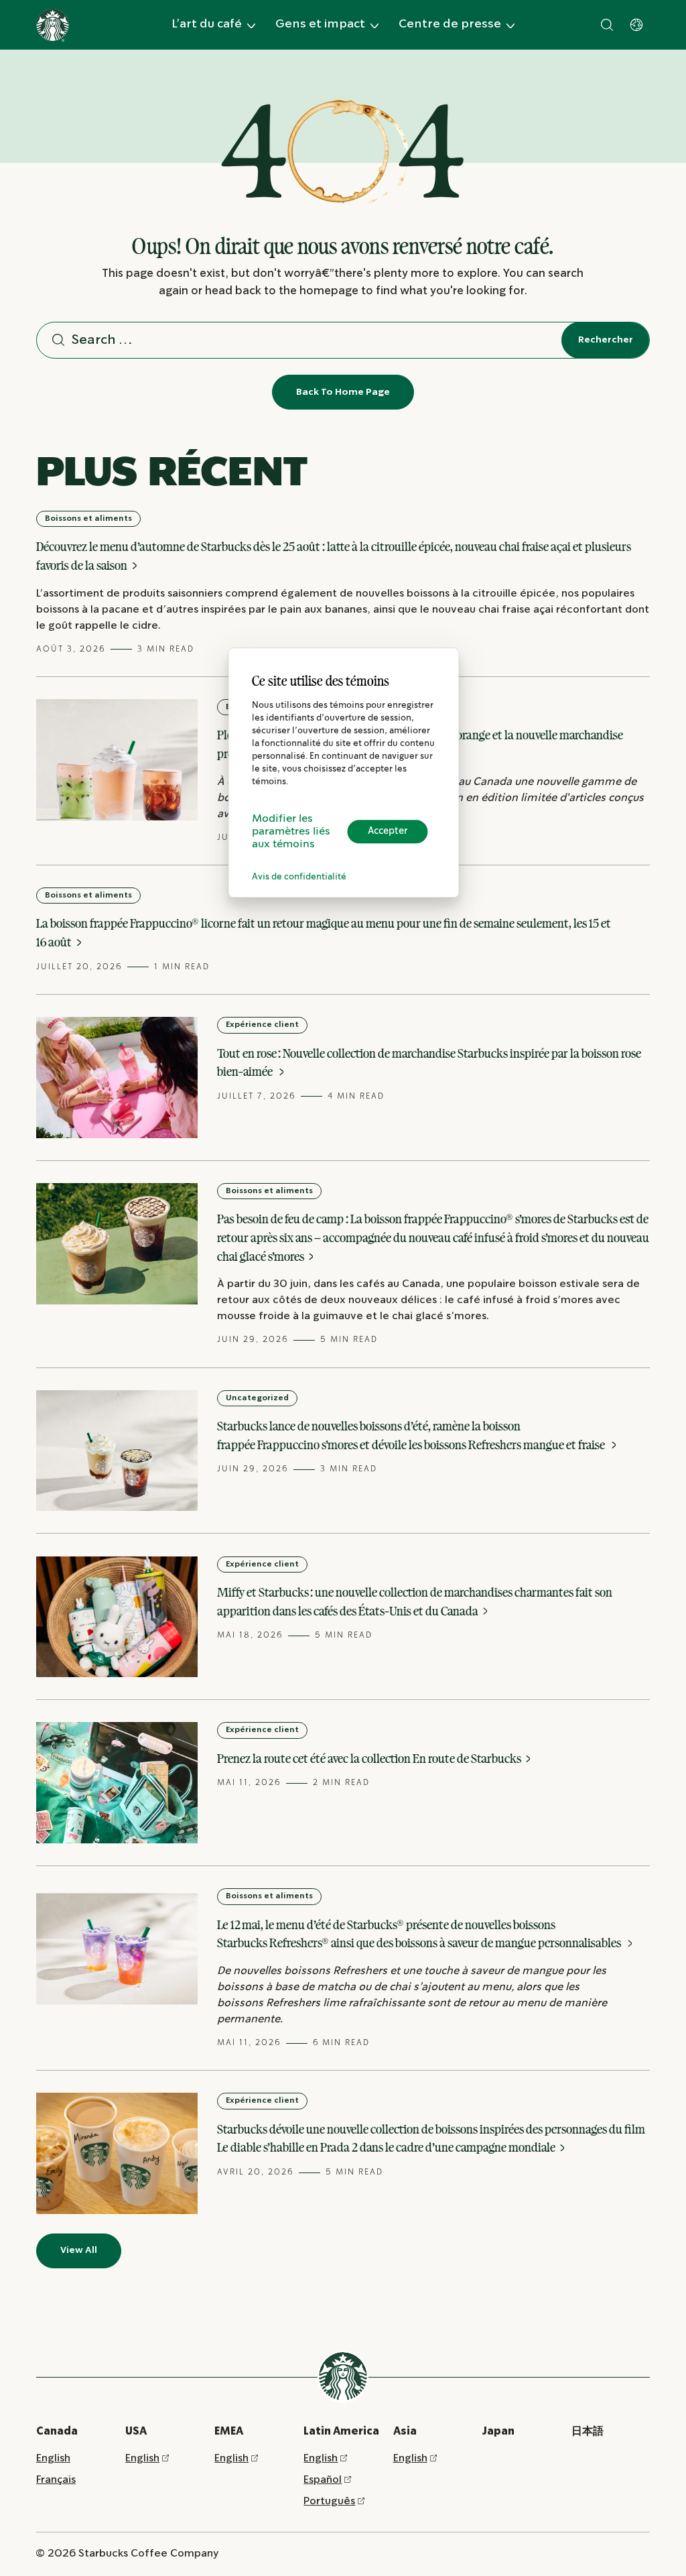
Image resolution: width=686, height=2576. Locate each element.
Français (56, 2480)
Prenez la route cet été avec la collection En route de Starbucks (370, 1758)
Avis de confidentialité (299, 877)
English (53, 2458)
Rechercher (606, 340)
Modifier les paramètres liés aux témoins (291, 832)
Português (329, 2501)
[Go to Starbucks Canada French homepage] (53, 25)
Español (323, 2480)
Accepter (388, 831)
